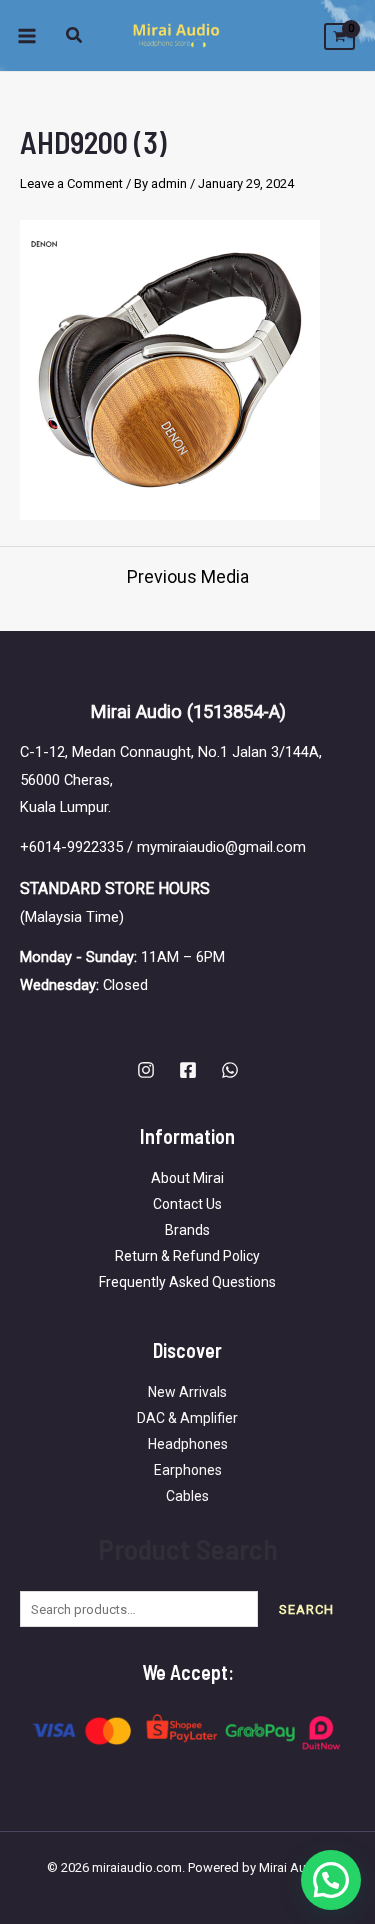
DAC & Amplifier (187, 1418)
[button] (75, 37)
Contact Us (187, 1204)
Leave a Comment (71, 183)
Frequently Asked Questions (187, 1282)
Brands (187, 1230)
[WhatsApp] (230, 1070)
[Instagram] (146, 1070)
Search (306, 1609)
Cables (187, 1496)
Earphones (188, 1470)
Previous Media (188, 577)
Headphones (188, 1444)
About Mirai (187, 1178)
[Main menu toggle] (27, 35)
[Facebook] (188, 1070)
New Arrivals (187, 1392)
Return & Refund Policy (187, 1256)
